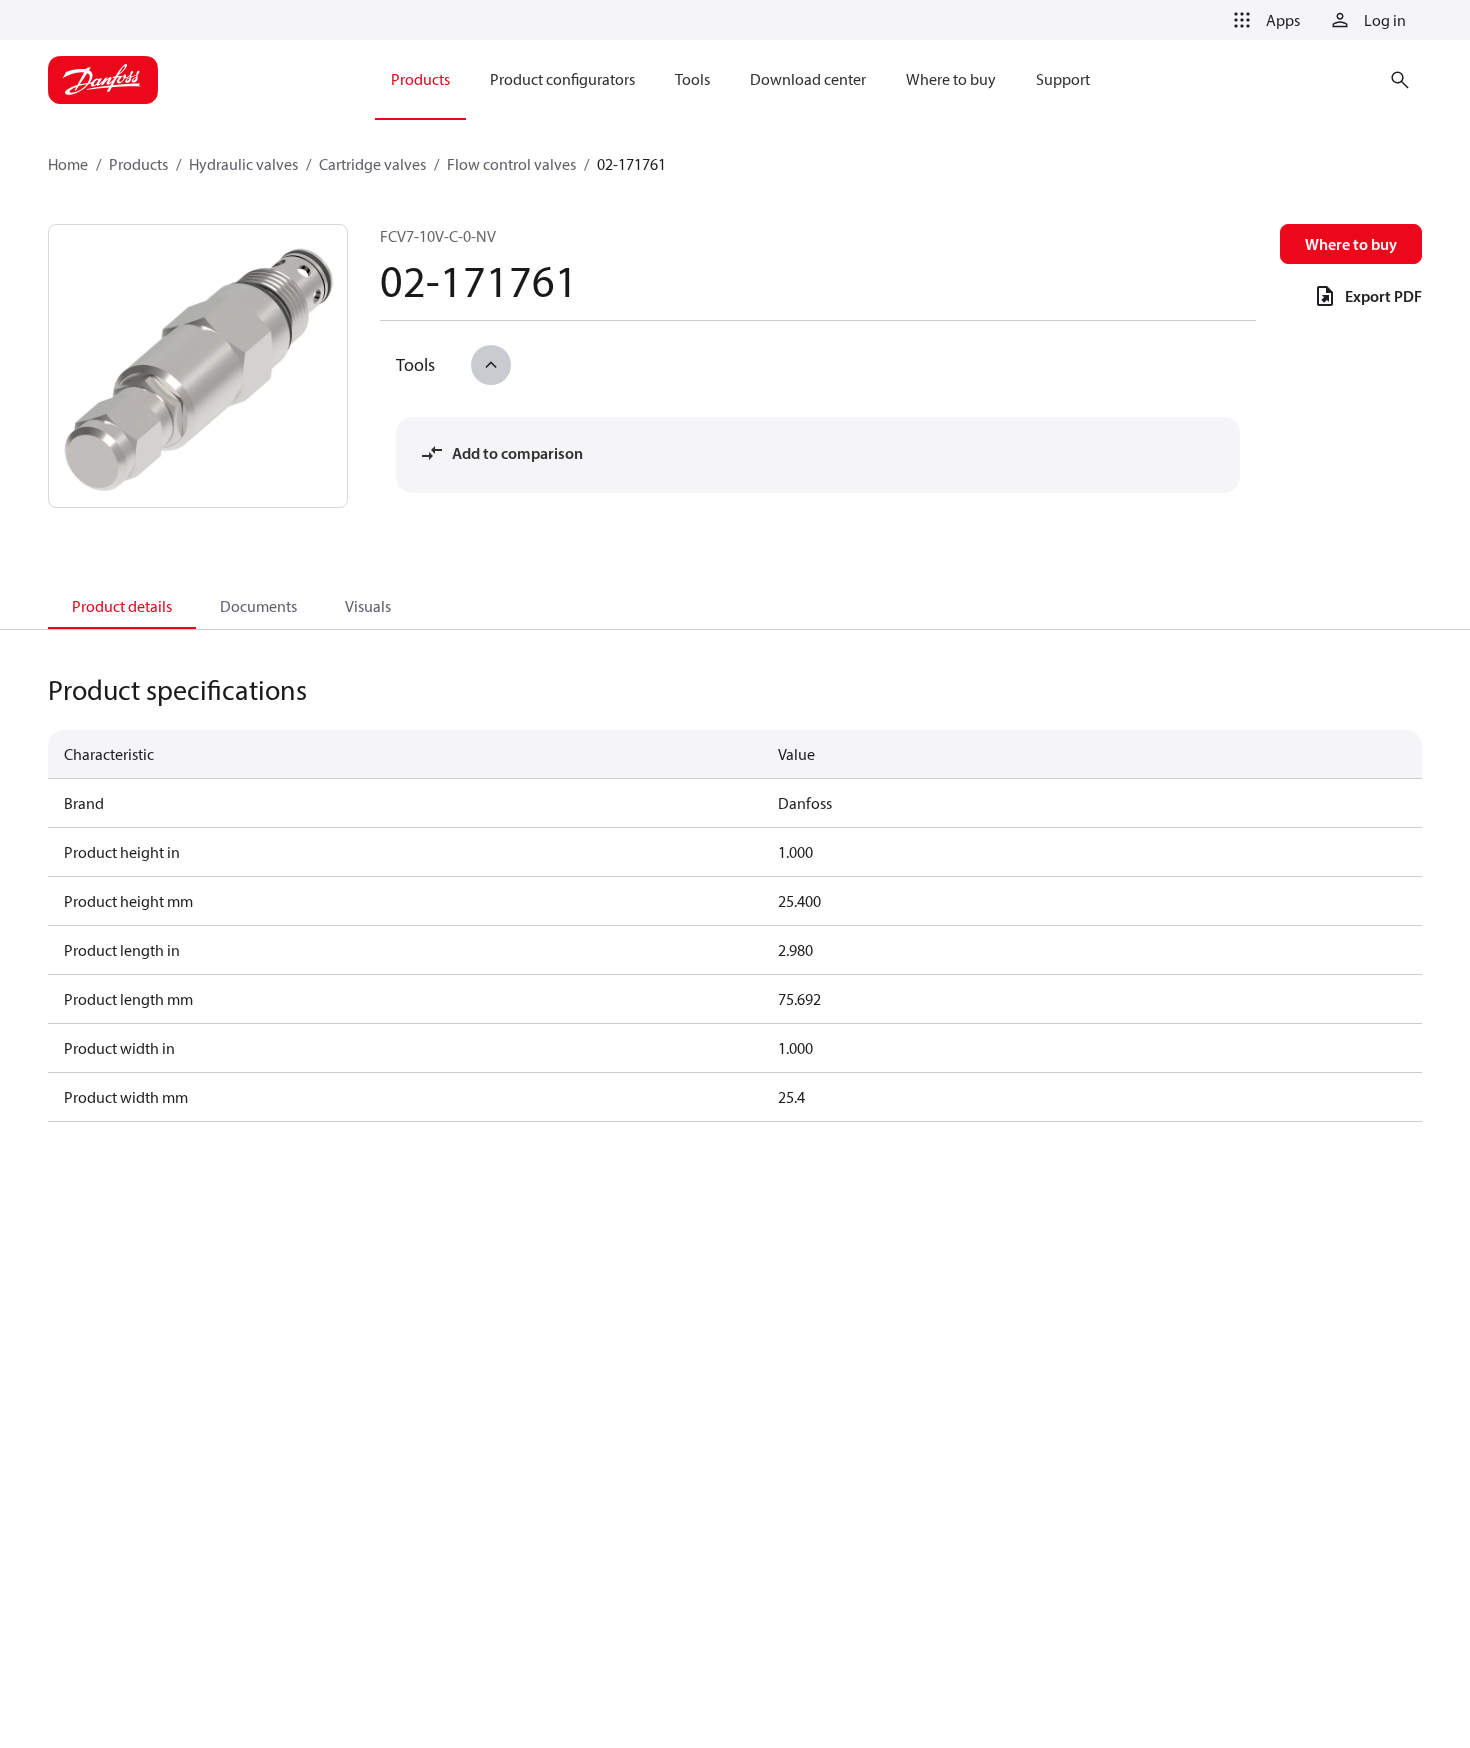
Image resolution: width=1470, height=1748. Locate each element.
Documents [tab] (258, 606)
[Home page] (103, 80)
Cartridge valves (372, 164)
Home (68, 164)
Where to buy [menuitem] (951, 79)
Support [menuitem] (1063, 79)
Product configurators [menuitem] (562, 79)
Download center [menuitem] (808, 79)
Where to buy (1351, 244)
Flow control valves (511, 164)
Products (138, 164)
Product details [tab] (122, 606)
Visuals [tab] (368, 606)
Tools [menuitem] (692, 79)
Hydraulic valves (243, 164)
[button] (1263, 20)
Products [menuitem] (420, 79)
